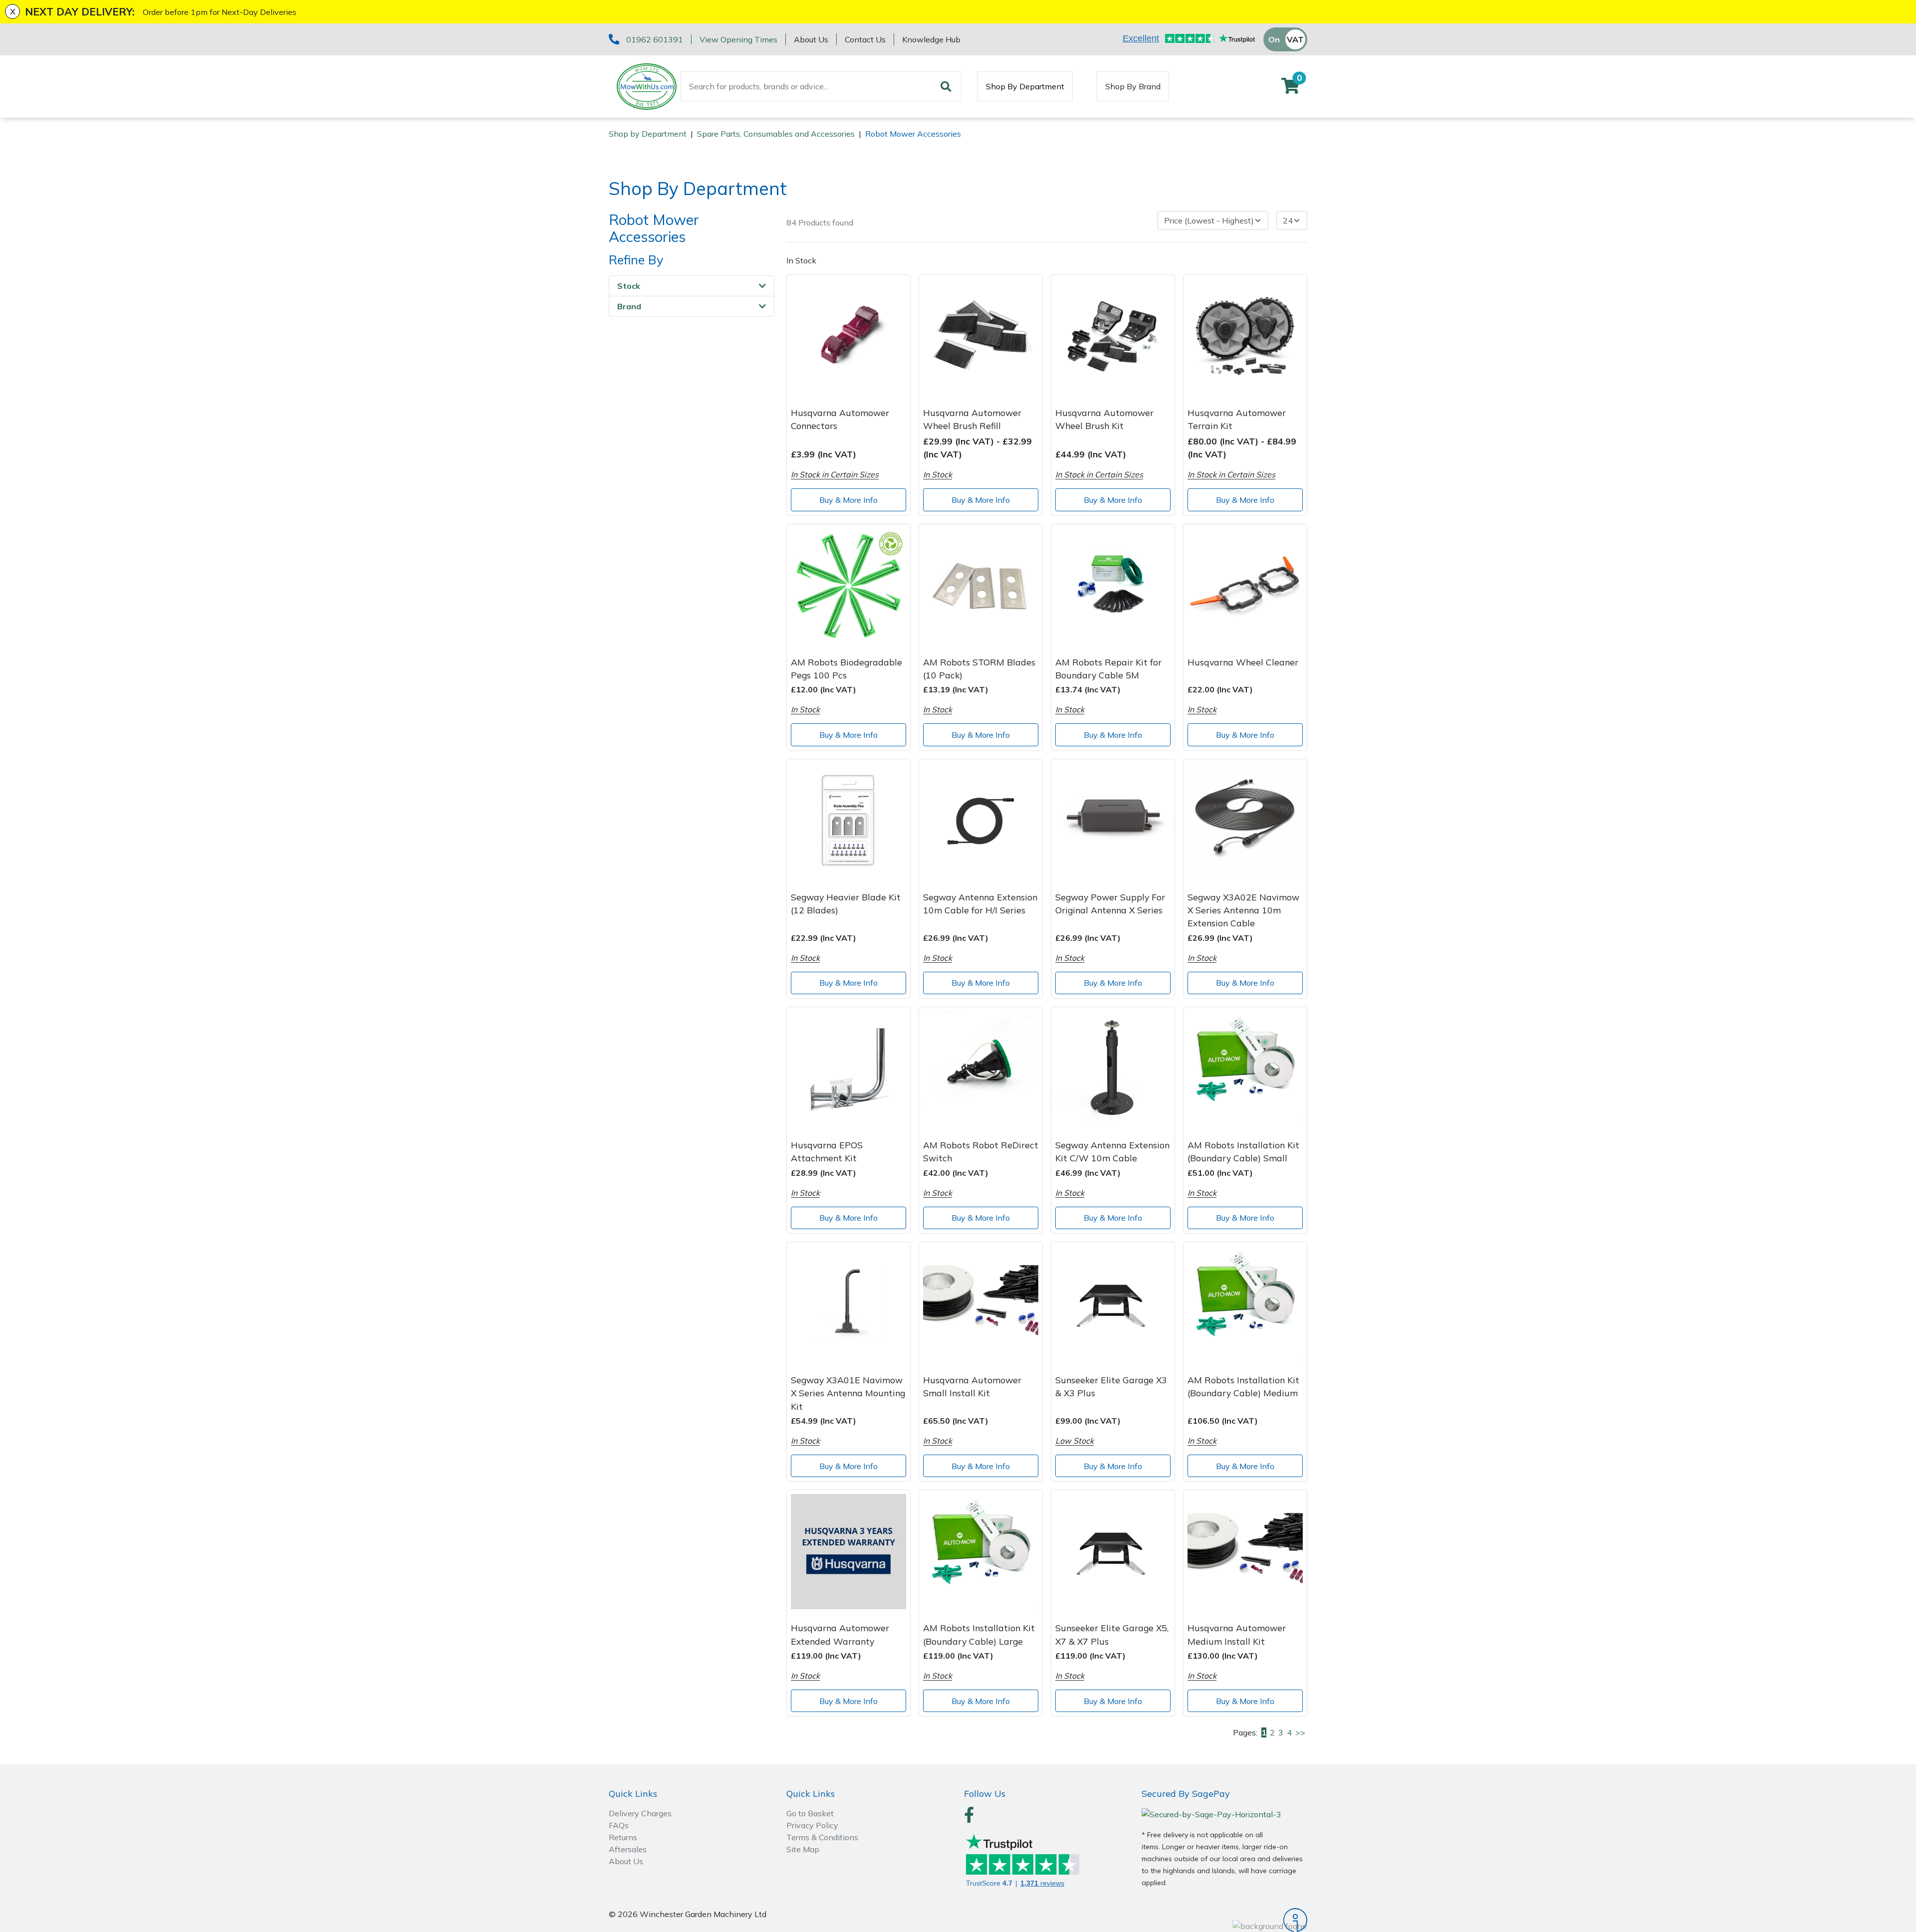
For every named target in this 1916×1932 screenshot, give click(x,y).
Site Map (803, 1849)
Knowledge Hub (931, 39)
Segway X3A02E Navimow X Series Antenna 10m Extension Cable (1243, 910)
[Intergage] (1224, 1920)
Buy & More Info (848, 500)
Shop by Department (648, 134)
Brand (629, 307)
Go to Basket (810, 1813)
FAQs (619, 1825)
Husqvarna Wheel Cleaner (1243, 662)
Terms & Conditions (822, 1837)
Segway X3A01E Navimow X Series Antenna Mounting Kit (848, 1393)
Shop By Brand (1133, 86)
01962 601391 (655, 39)
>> (1300, 1732)
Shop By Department (1025, 86)
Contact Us (865, 39)
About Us (811, 39)
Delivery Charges (640, 1813)
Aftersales (628, 1849)
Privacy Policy (812, 1825)
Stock (629, 286)
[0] (1290, 89)
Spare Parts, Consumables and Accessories (776, 134)
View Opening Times (738, 39)
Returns (623, 1837)
